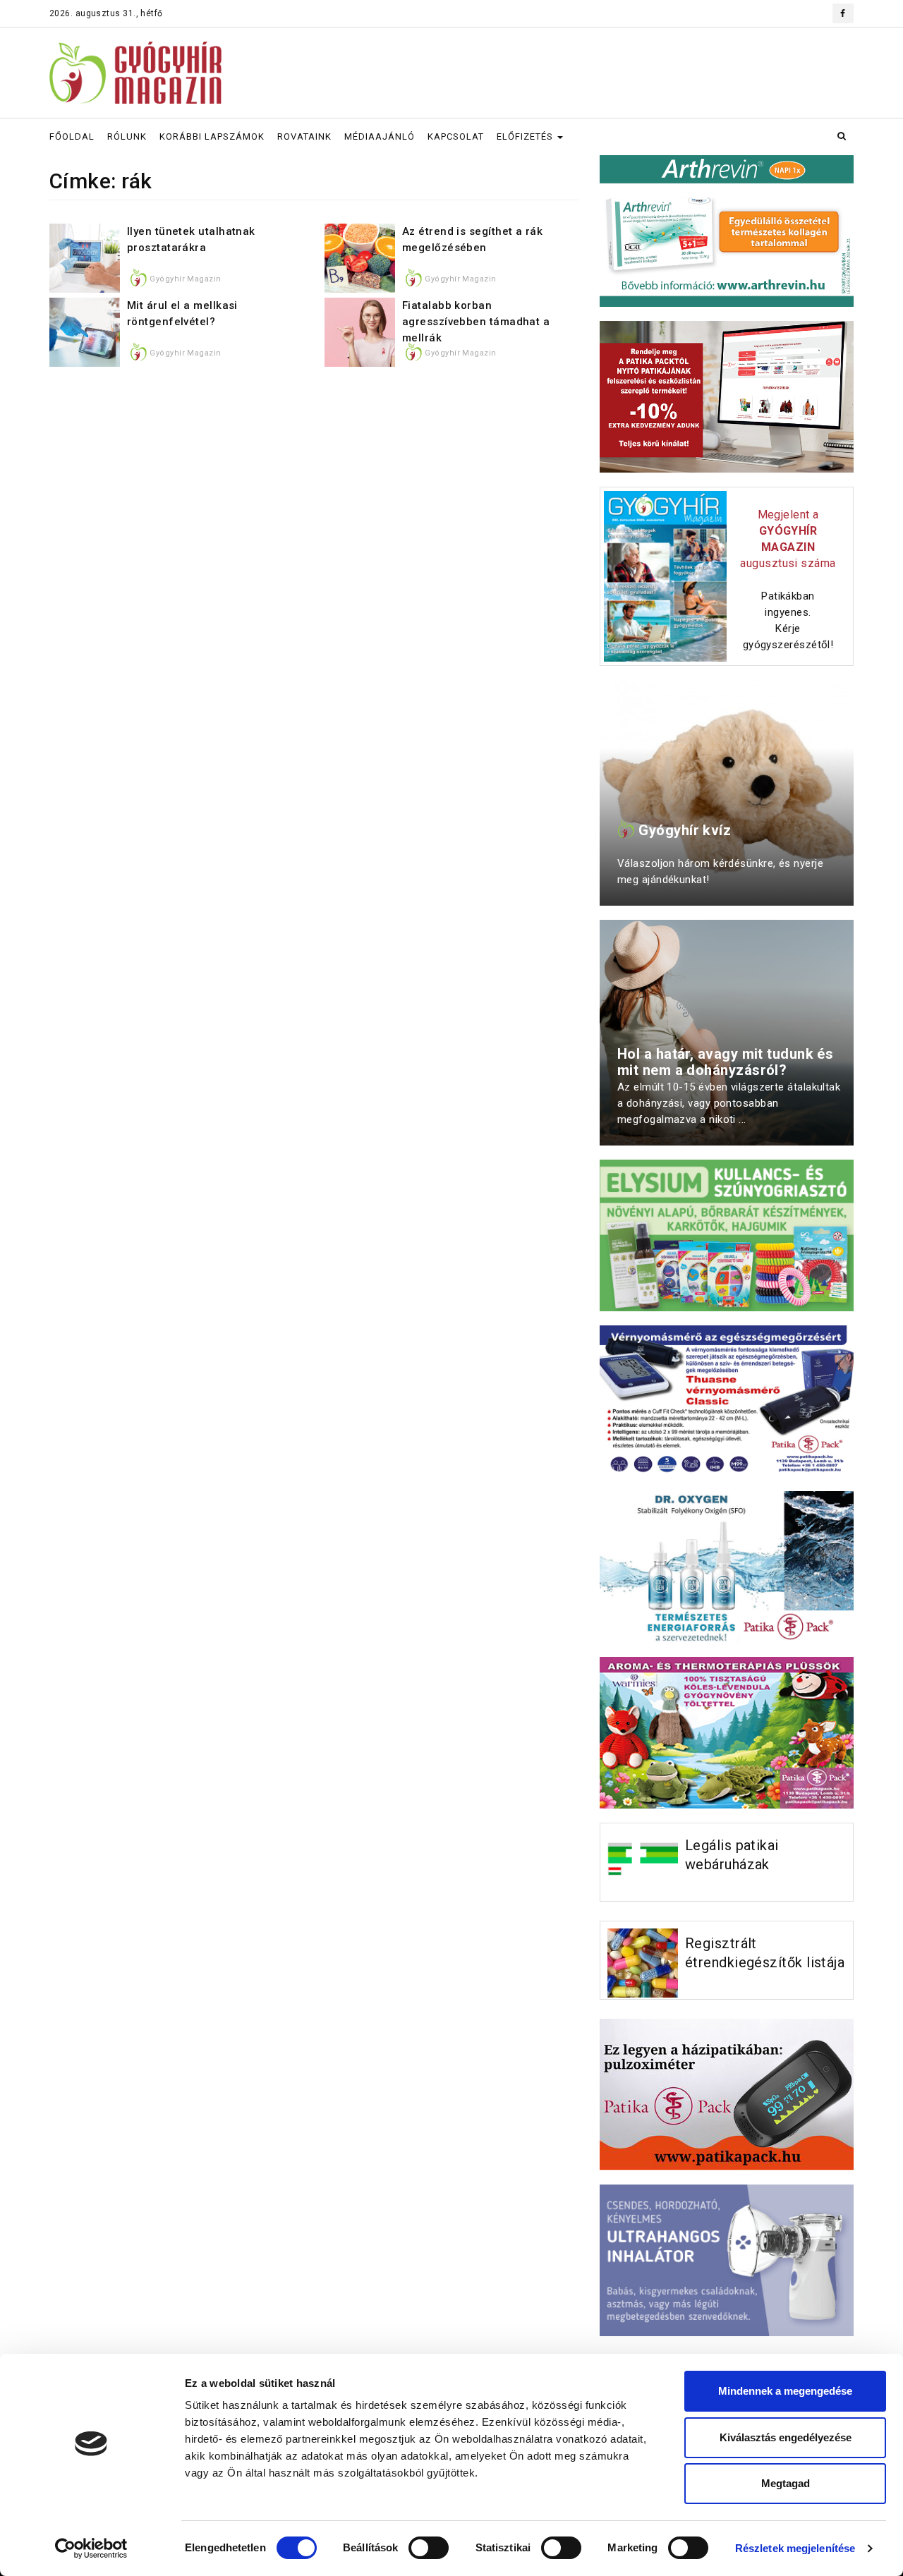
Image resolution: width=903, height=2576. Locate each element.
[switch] (429, 2548)
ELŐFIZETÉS (526, 136)
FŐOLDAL (72, 136)
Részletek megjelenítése (795, 2548)
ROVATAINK (304, 136)
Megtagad (786, 2483)
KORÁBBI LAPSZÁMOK (212, 136)
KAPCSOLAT (456, 136)
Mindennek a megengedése (785, 2391)
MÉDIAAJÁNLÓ (380, 136)
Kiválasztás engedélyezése (786, 2437)
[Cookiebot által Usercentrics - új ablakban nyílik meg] (91, 2548)
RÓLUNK (127, 136)
